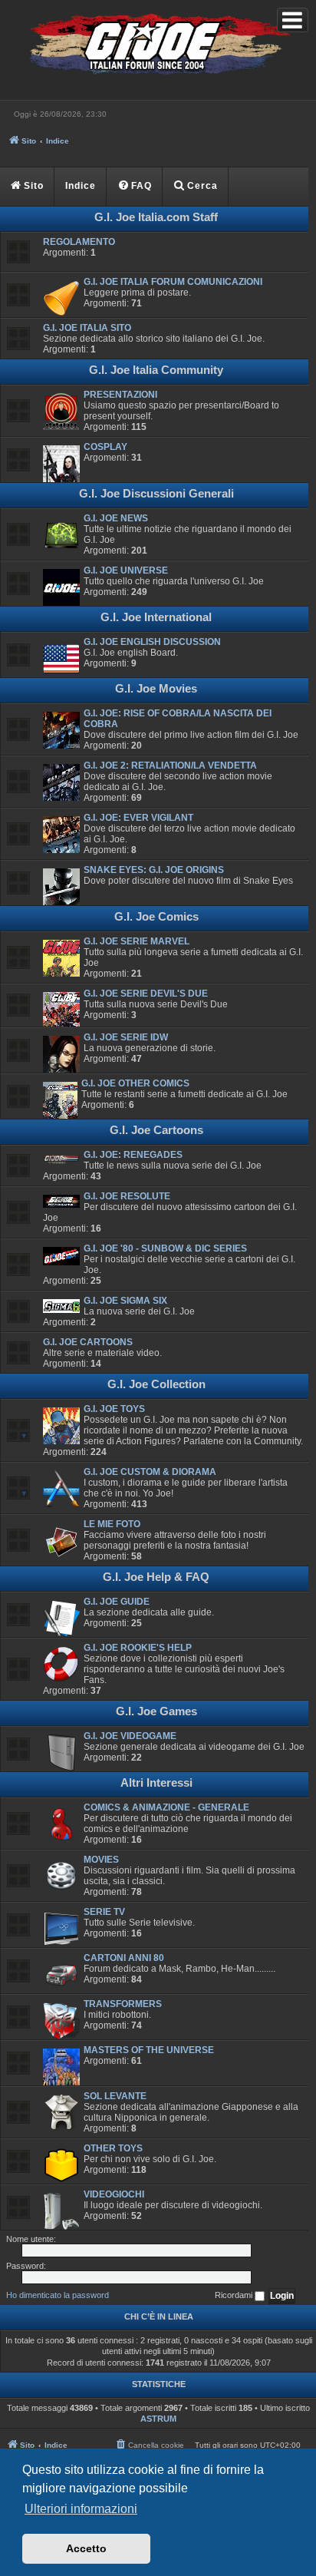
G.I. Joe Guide (117, 1602)
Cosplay (105, 447)
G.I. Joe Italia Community (156, 370)
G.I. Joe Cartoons (156, 1130)
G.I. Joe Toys (114, 1409)
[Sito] (158, 46)
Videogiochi (114, 2194)
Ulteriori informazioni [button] (81, 2509)
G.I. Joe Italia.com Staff (156, 217)
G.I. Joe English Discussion (152, 642)
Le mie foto (112, 1524)
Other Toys (113, 2148)
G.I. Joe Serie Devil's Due (146, 994)
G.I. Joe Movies (156, 689)
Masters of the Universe (149, 2050)
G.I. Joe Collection (156, 1384)
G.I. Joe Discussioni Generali (156, 494)
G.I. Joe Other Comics (135, 1083)
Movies (101, 1860)
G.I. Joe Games (156, 1711)
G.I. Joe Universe (126, 570)
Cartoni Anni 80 (124, 1958)
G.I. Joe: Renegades (133, 1155)
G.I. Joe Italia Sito (87, 328)
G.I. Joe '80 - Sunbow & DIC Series (165, 1248)
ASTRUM (158, 2419)
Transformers (123, 2004)
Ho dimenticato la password (58, 2295)
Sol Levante (115, 2096)
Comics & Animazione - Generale (166, 1807)
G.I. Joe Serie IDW (126, 1037)
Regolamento (79, 242)
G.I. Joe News (116, 518)
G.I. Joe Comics (156, 917)
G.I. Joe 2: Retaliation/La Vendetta (170, 766)
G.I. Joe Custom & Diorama (150, 1472)
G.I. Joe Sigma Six (125, 1301)
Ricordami (235, 2295)
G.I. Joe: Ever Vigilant (138, 818)
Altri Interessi (156, 1783)
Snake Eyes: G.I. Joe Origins (154, 870)
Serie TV (104, 1912)
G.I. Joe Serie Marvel (137, 941)
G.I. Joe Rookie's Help (138, 1648)
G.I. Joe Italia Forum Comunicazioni (173, 282)
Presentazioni (120, 395)
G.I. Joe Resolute (127, 1196)
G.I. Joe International (156, 617)
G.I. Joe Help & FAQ (156, 1577)
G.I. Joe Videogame (130, 1736)
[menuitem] (135, 187)
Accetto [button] (86, 2548)
